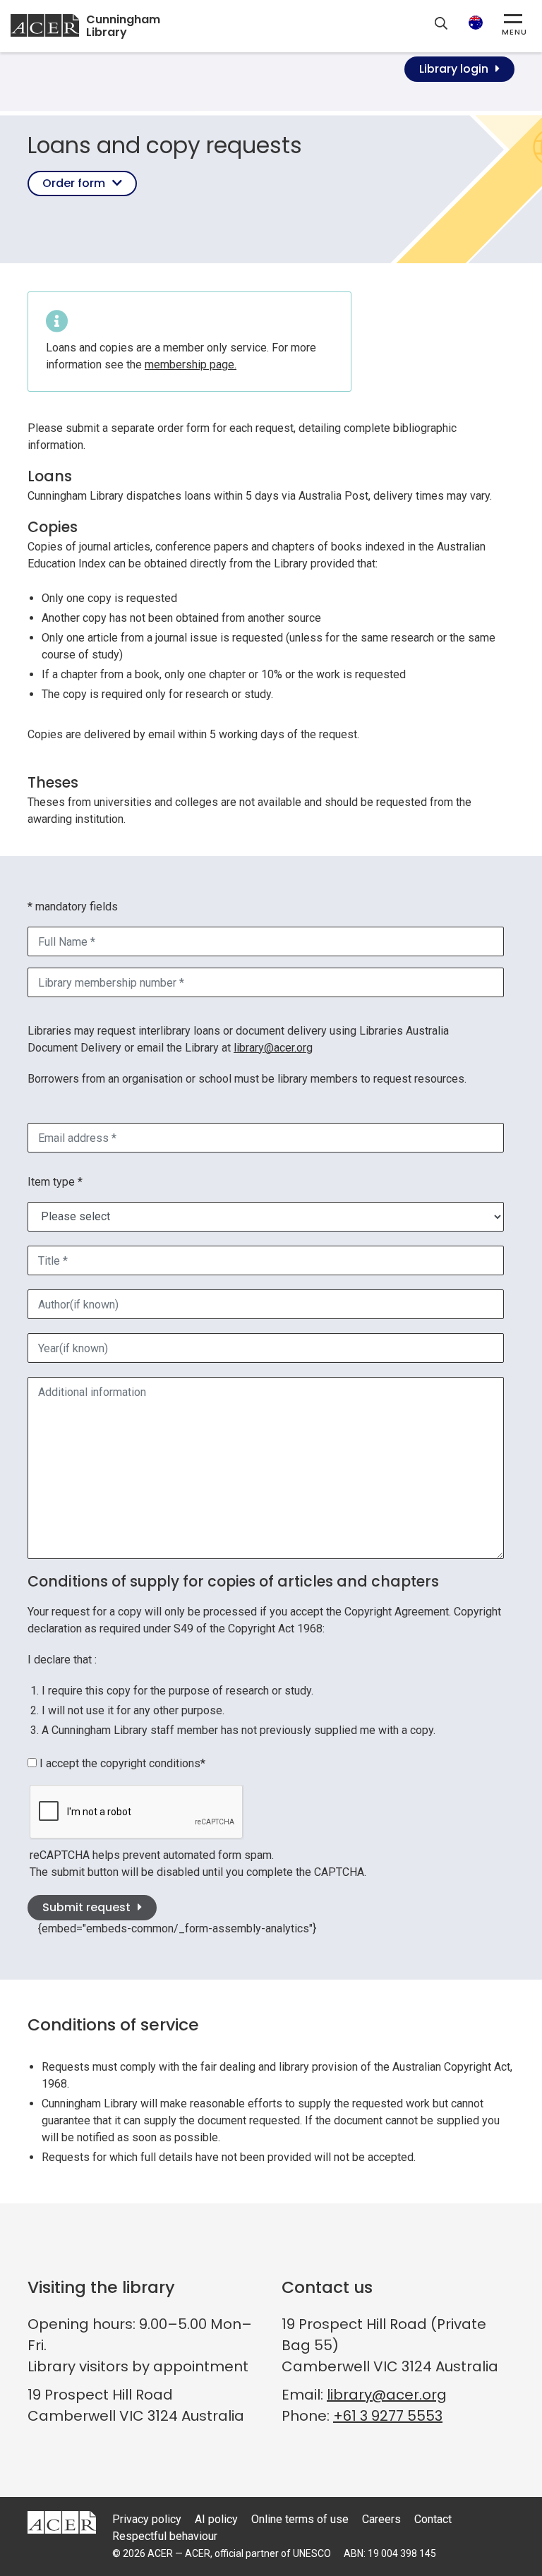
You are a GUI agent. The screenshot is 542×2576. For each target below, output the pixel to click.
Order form (74, 183)
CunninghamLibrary (123, 26)
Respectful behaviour (165, 2536)
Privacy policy (147, 2519)
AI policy (216, 2519)
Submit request (86, 1907)
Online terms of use (300, 2519)
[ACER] (62, 2521)
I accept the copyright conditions (121, 1763)
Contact (433, 2519)
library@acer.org (273, 1048)
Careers (381, 2519)
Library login (454, 69)
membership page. (191, 365)
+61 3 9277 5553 (388, 2416)
